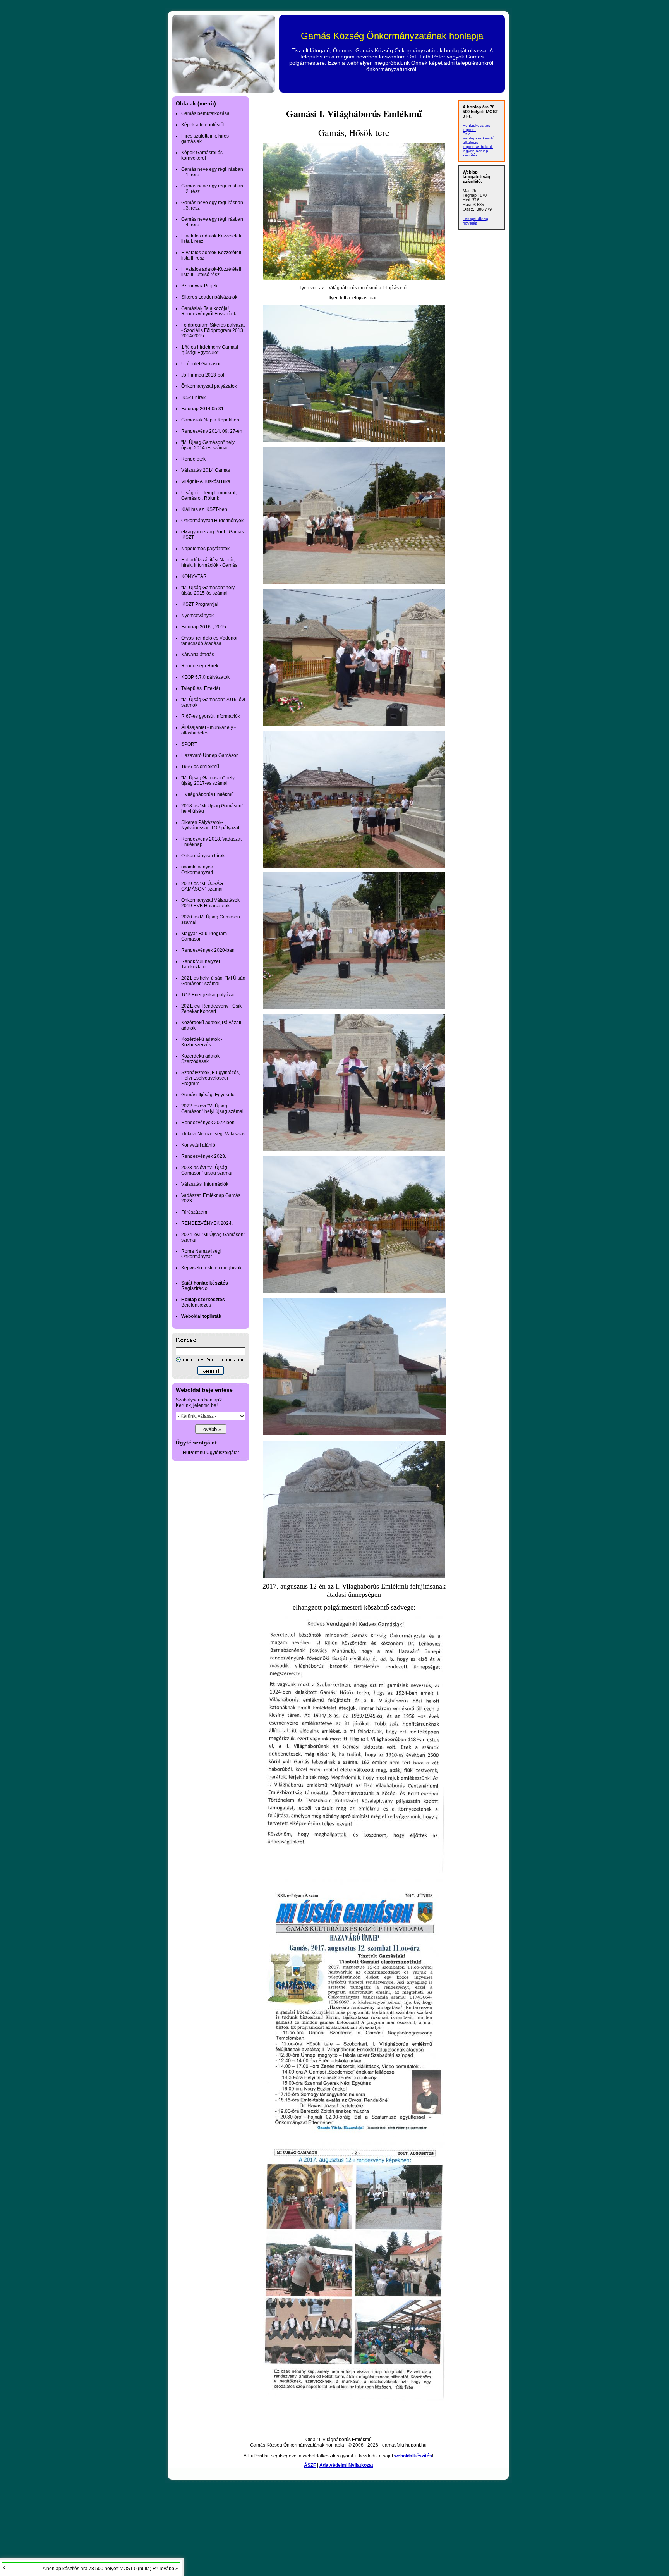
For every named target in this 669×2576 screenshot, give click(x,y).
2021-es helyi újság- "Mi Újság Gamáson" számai (213, 981)
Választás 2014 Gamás (206, 470)
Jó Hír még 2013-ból (203, 375)
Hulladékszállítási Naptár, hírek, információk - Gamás (209, 562)
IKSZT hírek (193, 397)
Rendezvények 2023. (204, 1156)
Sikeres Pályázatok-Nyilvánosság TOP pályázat (210, 825)
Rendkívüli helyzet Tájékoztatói (201, 964)
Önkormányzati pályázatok (209, 386)
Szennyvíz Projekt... (202, 286)
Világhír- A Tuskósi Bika (206, 481)
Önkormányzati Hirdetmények (212, 521)
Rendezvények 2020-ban (208, 950)
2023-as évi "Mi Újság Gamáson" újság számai (207, 1170)
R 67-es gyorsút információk (211, 716)
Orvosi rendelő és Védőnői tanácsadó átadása (209, 641)
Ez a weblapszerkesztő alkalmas (479, 138)
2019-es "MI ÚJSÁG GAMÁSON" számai (202, 886)
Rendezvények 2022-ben (208, 1123)
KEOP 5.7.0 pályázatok (205, 677)
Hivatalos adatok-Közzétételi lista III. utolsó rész (211, 272)
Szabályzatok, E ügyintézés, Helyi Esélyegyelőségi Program (211, 1078)
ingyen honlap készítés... (475, 153)
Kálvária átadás (198, 655)
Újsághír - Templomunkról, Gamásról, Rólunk (209, 495)
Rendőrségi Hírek (200, 666)
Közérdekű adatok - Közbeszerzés (202, 1042)
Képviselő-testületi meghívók (211, 1268)
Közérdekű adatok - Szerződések (202, 1059)
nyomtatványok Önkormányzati (197, 870)
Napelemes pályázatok (205, 549)
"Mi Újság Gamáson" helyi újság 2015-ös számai (208, 590)
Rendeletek (193, 459)
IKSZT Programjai (200, 604)
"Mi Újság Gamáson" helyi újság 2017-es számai (208, 781)
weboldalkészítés (413, 2456)
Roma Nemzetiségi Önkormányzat (201, 1254)
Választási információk (205, 1184)
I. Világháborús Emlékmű (208, 794)
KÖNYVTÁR (194, 576)
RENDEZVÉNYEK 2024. (207, 1223)
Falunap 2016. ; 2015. (204, 627)
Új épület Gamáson (202, 364)
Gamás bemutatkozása (205, 113)
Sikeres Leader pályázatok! (210, 297)
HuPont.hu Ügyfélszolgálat (211, 1453)
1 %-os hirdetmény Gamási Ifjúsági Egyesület (210, 350)
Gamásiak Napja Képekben (210, 420)
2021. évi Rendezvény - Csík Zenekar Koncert (211, 1009)
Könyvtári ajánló (198, 1145)
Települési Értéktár (201, 688)
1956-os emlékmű (200, 767)
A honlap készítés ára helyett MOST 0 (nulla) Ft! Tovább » (110, 2569)
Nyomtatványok (197, 616)
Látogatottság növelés (475, 221)
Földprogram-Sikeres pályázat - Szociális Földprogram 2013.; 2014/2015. (213, 330)
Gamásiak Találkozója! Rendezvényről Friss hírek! (209, 311)
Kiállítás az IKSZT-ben (204, 509)
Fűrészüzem (194, 1212)
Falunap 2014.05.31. (203, 409)
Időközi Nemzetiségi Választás (213, 1134)
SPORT (189, 744)
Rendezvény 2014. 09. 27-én (212, 431)
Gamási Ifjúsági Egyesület (208, 1095)
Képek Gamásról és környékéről (202, 155)
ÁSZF (310, 2465)
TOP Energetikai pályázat (208, 995)
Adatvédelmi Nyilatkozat (346, 2465)
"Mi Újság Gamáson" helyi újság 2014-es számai (208, 445)
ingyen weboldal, (478, 147)
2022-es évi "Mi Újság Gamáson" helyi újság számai (212, 1109)
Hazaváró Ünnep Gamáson (210, 755)
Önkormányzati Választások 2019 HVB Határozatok (210, 903)
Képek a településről (203, 125)
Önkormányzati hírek (203, 856)
